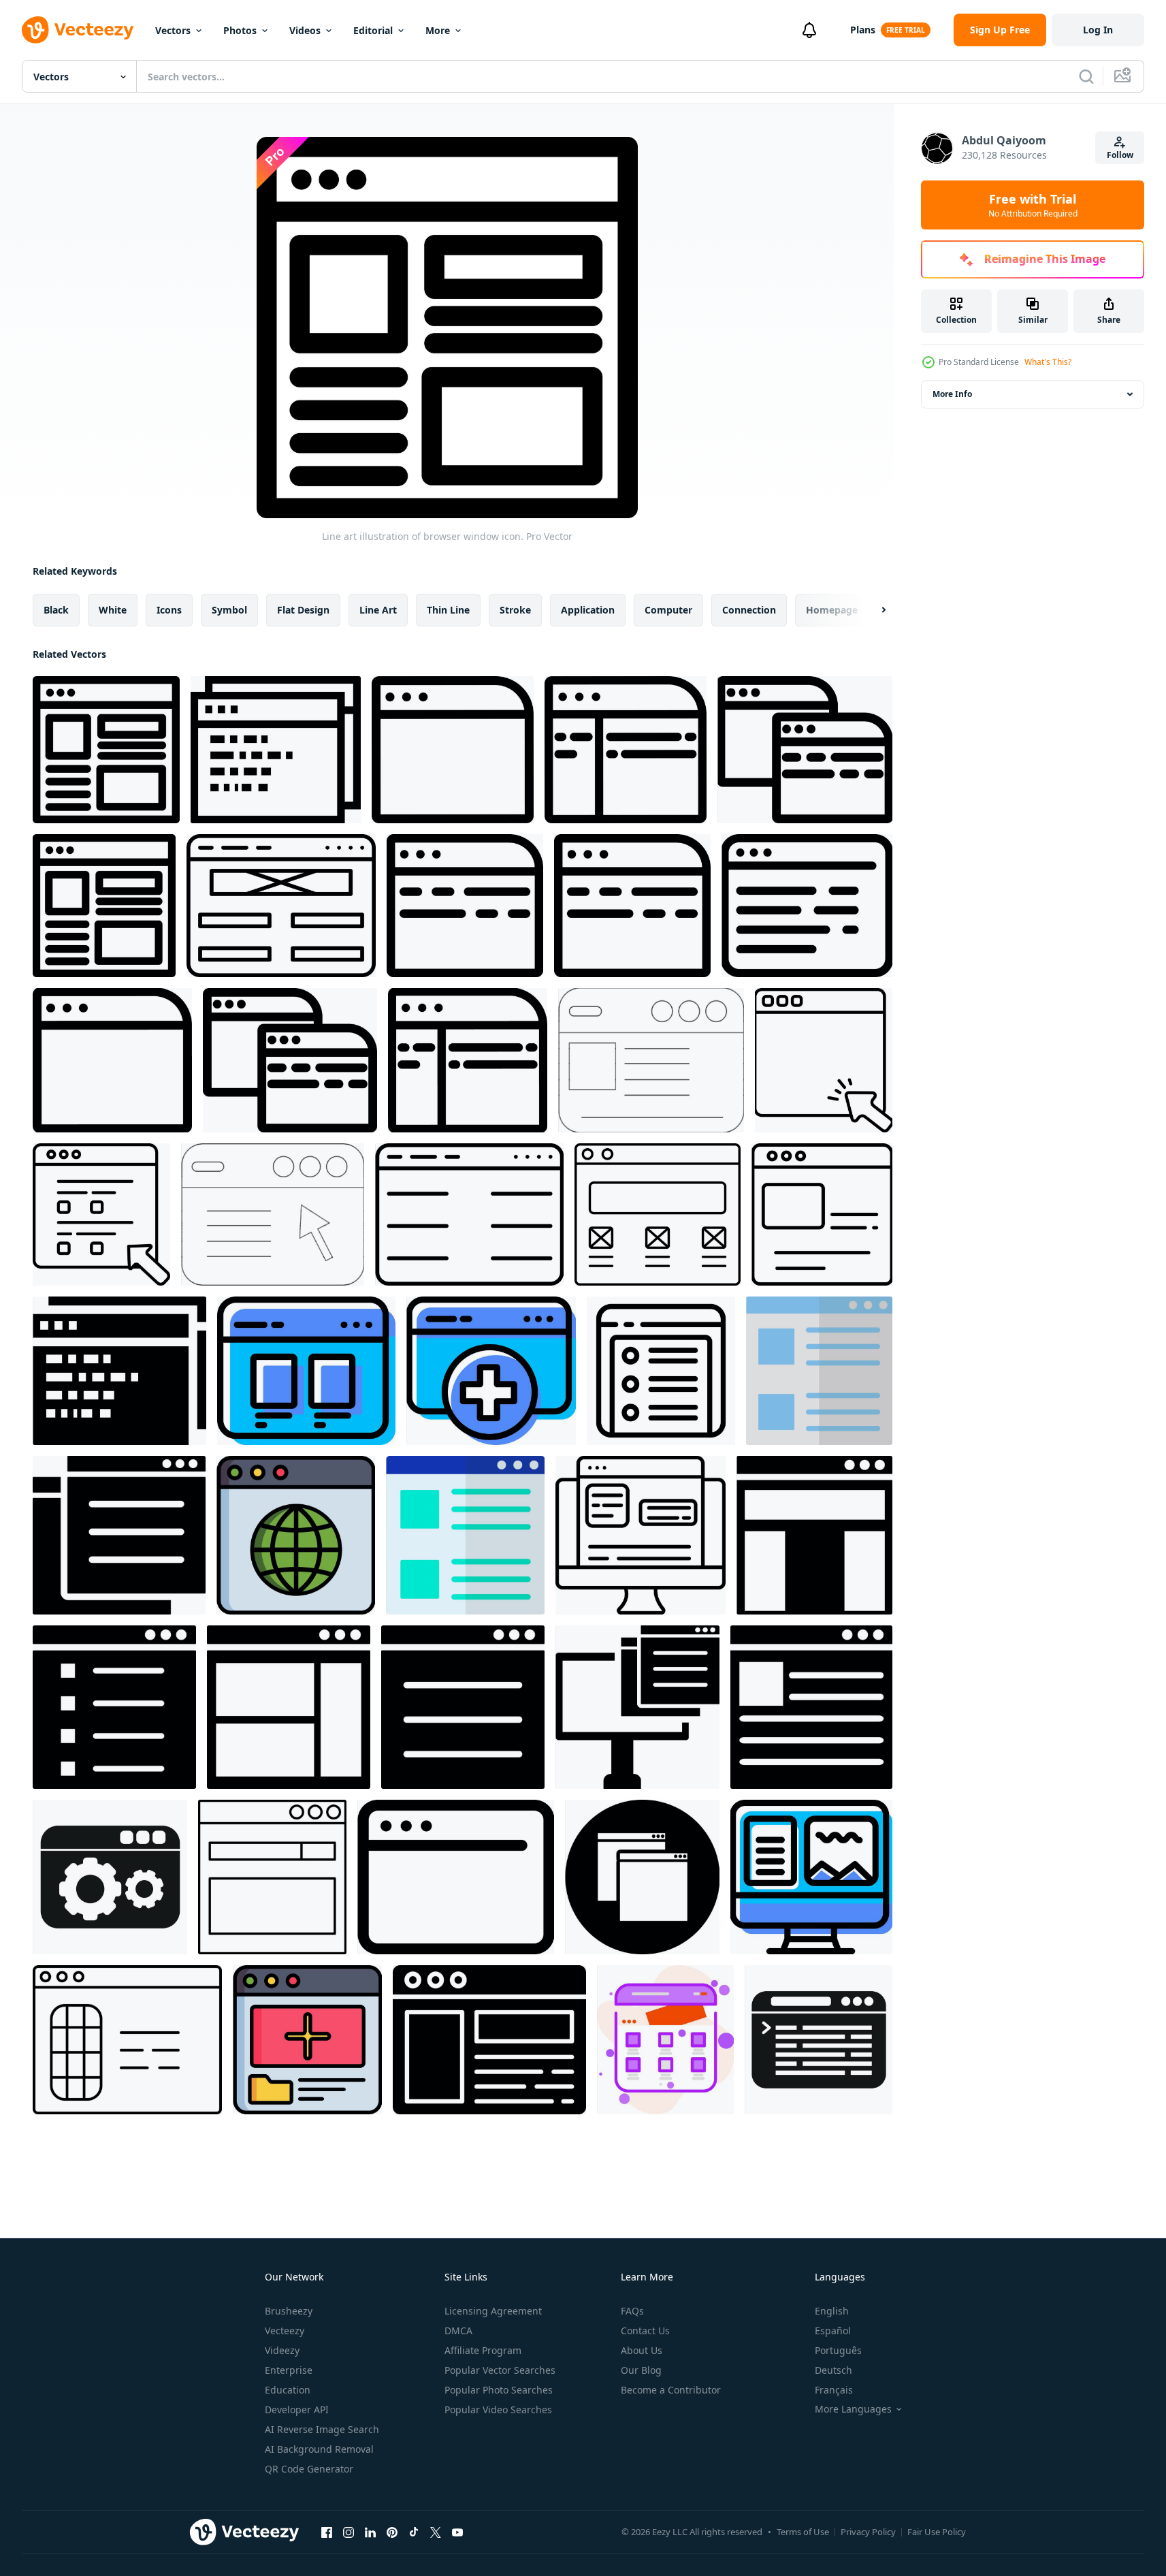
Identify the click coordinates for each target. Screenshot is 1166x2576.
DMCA (458, 2331)
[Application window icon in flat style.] (463, 1707)
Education (288, 2390)
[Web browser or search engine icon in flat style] (272, 1877)
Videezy (282, 2350)
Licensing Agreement (493, 2311)
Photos (240, 30)
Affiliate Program (483, 2350)
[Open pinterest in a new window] (392, 2532)
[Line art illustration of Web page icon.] (453, 750)
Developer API (297, 2410)
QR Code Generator (309, 2469)
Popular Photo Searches (499, 2390)
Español (833, 2331)
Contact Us (645, 2331)
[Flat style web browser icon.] (814, 1535)
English (832, 2311)
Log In (1098, 30)
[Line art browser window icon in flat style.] (456, 1877)
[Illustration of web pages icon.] (119, 1535)
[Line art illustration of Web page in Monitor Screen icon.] (641, 1535)
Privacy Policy (868, 2532)
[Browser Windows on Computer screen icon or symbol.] (811, 1877)
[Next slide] (872, 610)
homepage (832, 610)
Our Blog (641, 2370)
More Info (952, 394)
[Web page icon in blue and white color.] (819, 1371)
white (113, 610)
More (438, 30)
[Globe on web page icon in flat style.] (296, 1535)
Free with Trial (1033, 205)
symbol (229, 610)
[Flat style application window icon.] (811, 1707)
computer (668, 610)
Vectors (173, 30)
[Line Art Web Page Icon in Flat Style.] (651, 1060)
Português (838, 2350)
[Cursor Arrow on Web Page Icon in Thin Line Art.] (273, 1214)
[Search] (1086, 76)
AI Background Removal (319, 2449)
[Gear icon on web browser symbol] (110, 1877)
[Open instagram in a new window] (349, 2532)
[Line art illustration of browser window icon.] (106, 750)
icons (169, 610)
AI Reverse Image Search (322, 2429)
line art (378, 610)
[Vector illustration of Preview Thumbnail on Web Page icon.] (306, 1371)
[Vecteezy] (78, 30)
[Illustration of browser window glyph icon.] (489, 2040)
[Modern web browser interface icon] (819, 2040)
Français (834, 2390)
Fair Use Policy (937, 2532)
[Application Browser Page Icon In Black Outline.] (658, 1214)
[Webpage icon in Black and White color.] (289, 1707)
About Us (642, 2350)
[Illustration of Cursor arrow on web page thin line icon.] (824, 1060)
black (56, 610)
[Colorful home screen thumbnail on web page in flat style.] (665, 2040)
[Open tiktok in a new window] (414, 2532)
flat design (303, 610)
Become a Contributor (671, 2390)
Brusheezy (289, 2311)
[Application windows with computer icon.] (637, 1707)
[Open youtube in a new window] (457, 2532)
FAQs (632, 2311)
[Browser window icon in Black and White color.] (119, 1371)
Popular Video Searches (498, 2410)
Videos (305, 30)
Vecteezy (285, 2331)
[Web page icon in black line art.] (807, 906)
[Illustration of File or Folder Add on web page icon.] (307, 2040)
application (588, 610)
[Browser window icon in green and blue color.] (465, 1535)
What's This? (1048, 362)
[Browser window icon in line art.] (276, 750)
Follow (1120, 155)
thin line (448, 610)
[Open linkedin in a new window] (370, 2532)
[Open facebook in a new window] (327, 2532)
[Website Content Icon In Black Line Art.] (281, 906)
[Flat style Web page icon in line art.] (822, 1214)
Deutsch (833, 2370)
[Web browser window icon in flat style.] (114, 1707)
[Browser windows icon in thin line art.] (805, 750)
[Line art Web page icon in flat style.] (626, 750)
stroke (515, 610)
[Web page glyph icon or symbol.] (642, 1877)
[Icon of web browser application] (661, 1371)
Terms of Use (803, 2532)
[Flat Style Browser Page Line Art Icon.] (127, 2040)
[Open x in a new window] (436, 2532)
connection (749, 610)
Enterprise (289, 2370)
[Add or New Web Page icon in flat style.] (491, 1371)
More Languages (853, 2409)
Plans (863, 30)
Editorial (373, 30)
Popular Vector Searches (500, 2370)
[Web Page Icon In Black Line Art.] (469, 1214)
